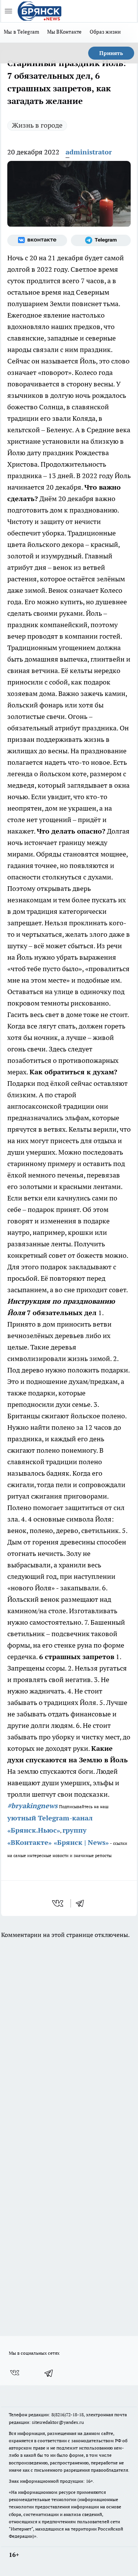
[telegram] (82, 1903)
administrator (89, 152)
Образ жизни (105, 32)
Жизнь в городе (37, 125)
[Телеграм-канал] (101, 240)
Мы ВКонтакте (65, 32)
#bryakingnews (32, 1806)
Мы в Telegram (22, 32)
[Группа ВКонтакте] (37, 240)
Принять (111, 53)
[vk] (58, 1903)
